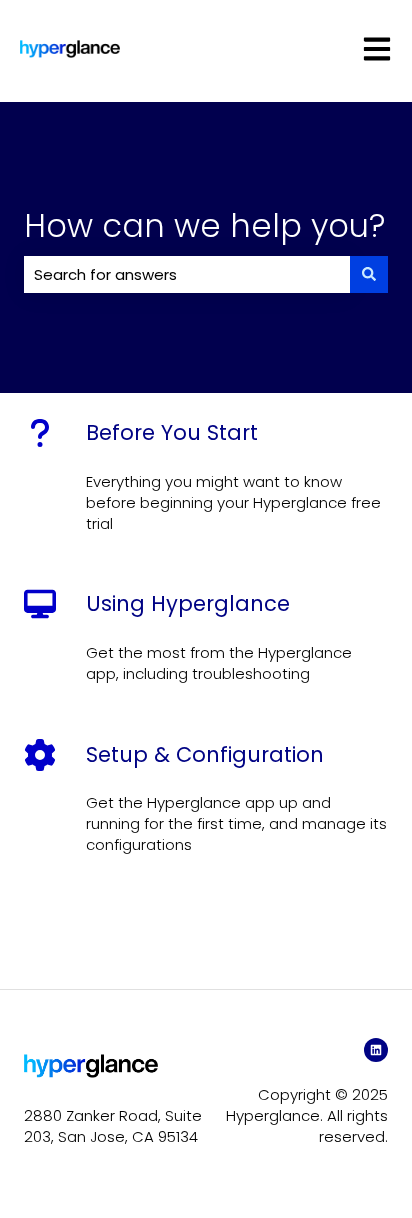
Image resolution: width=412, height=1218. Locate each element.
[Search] (369, 274)
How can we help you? (204, 225)
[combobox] (187, 274)
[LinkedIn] (376, 1050)
